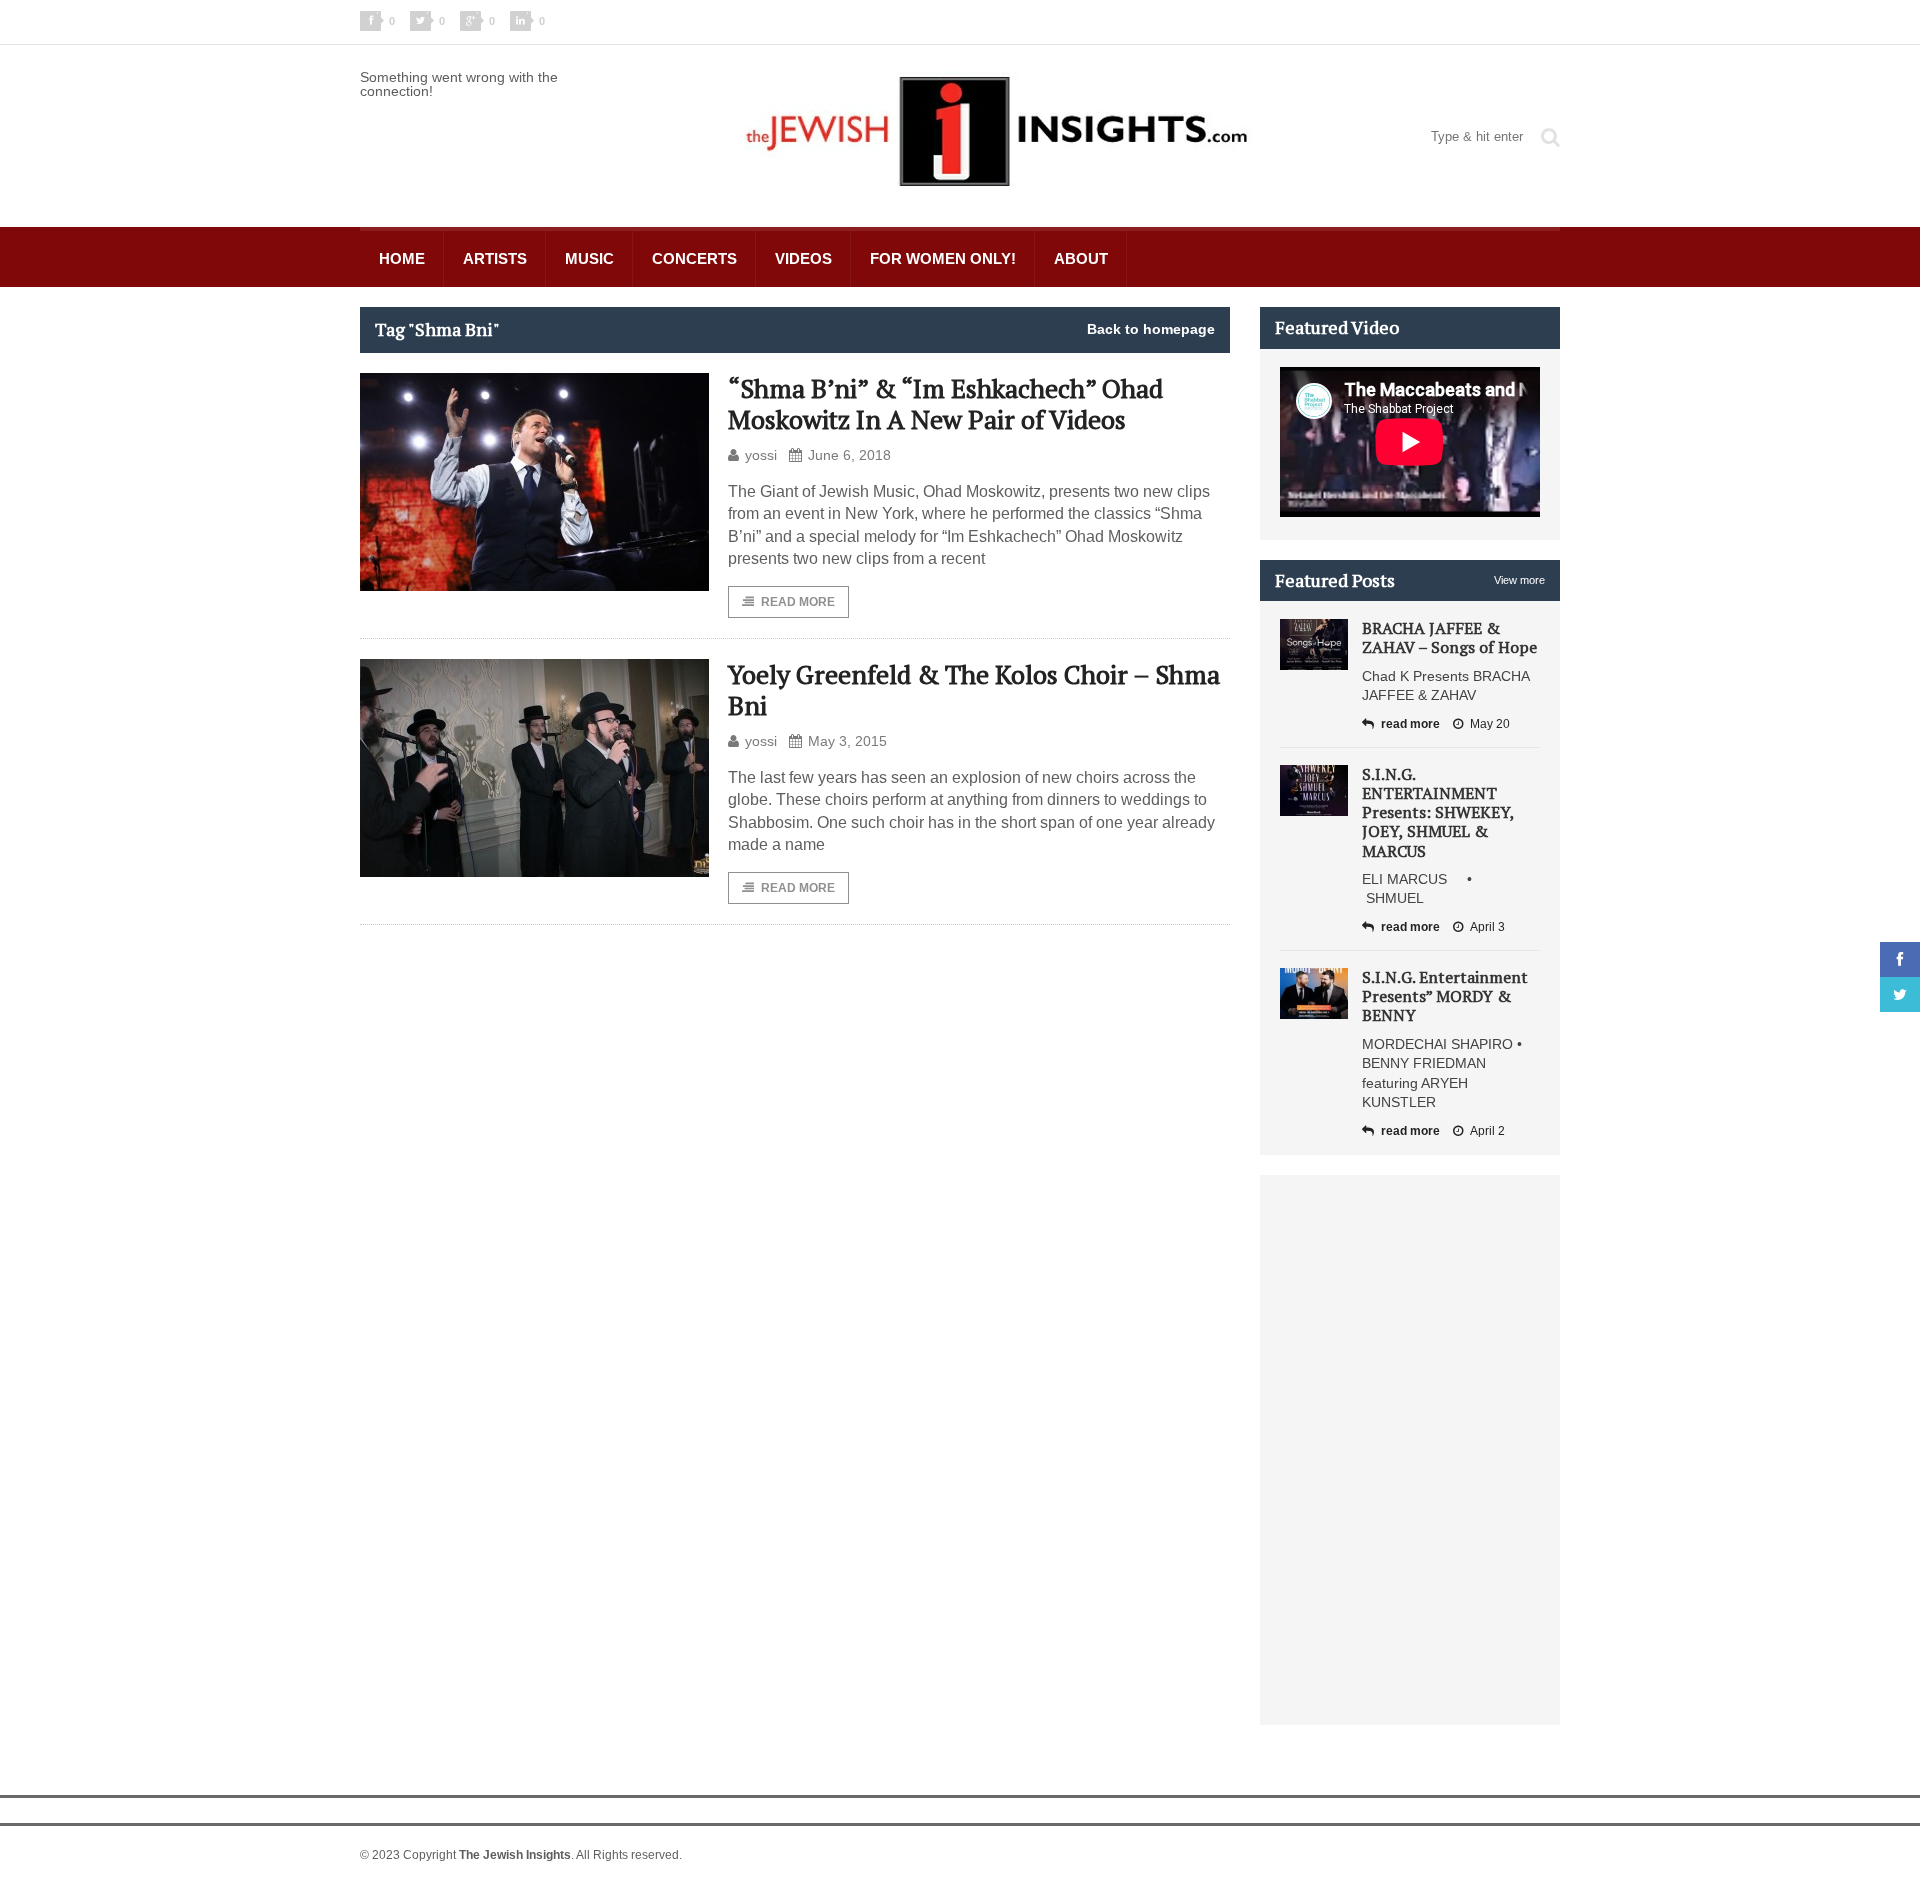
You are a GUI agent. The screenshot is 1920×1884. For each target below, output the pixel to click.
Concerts (694, 258)
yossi (761, 455)
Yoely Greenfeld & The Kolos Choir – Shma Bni (974, 689)
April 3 (1487, 927)
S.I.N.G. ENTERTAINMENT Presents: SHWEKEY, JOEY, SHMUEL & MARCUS (1438, 812)
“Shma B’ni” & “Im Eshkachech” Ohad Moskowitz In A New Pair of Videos (945, 403)
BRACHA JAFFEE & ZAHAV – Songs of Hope (1449, 637)
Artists (495, 258)
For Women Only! (943, 258)
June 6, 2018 (849, 455)
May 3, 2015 (847, 741)
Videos (803, 258)
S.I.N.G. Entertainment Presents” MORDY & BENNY (1445, 996)
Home (402, 258)
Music (589, 258)
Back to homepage (1151, 329)
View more (1519, 580)
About (1081, 258)
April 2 (1487, 1131)
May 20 (1490, 724)
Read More (798, 602)
